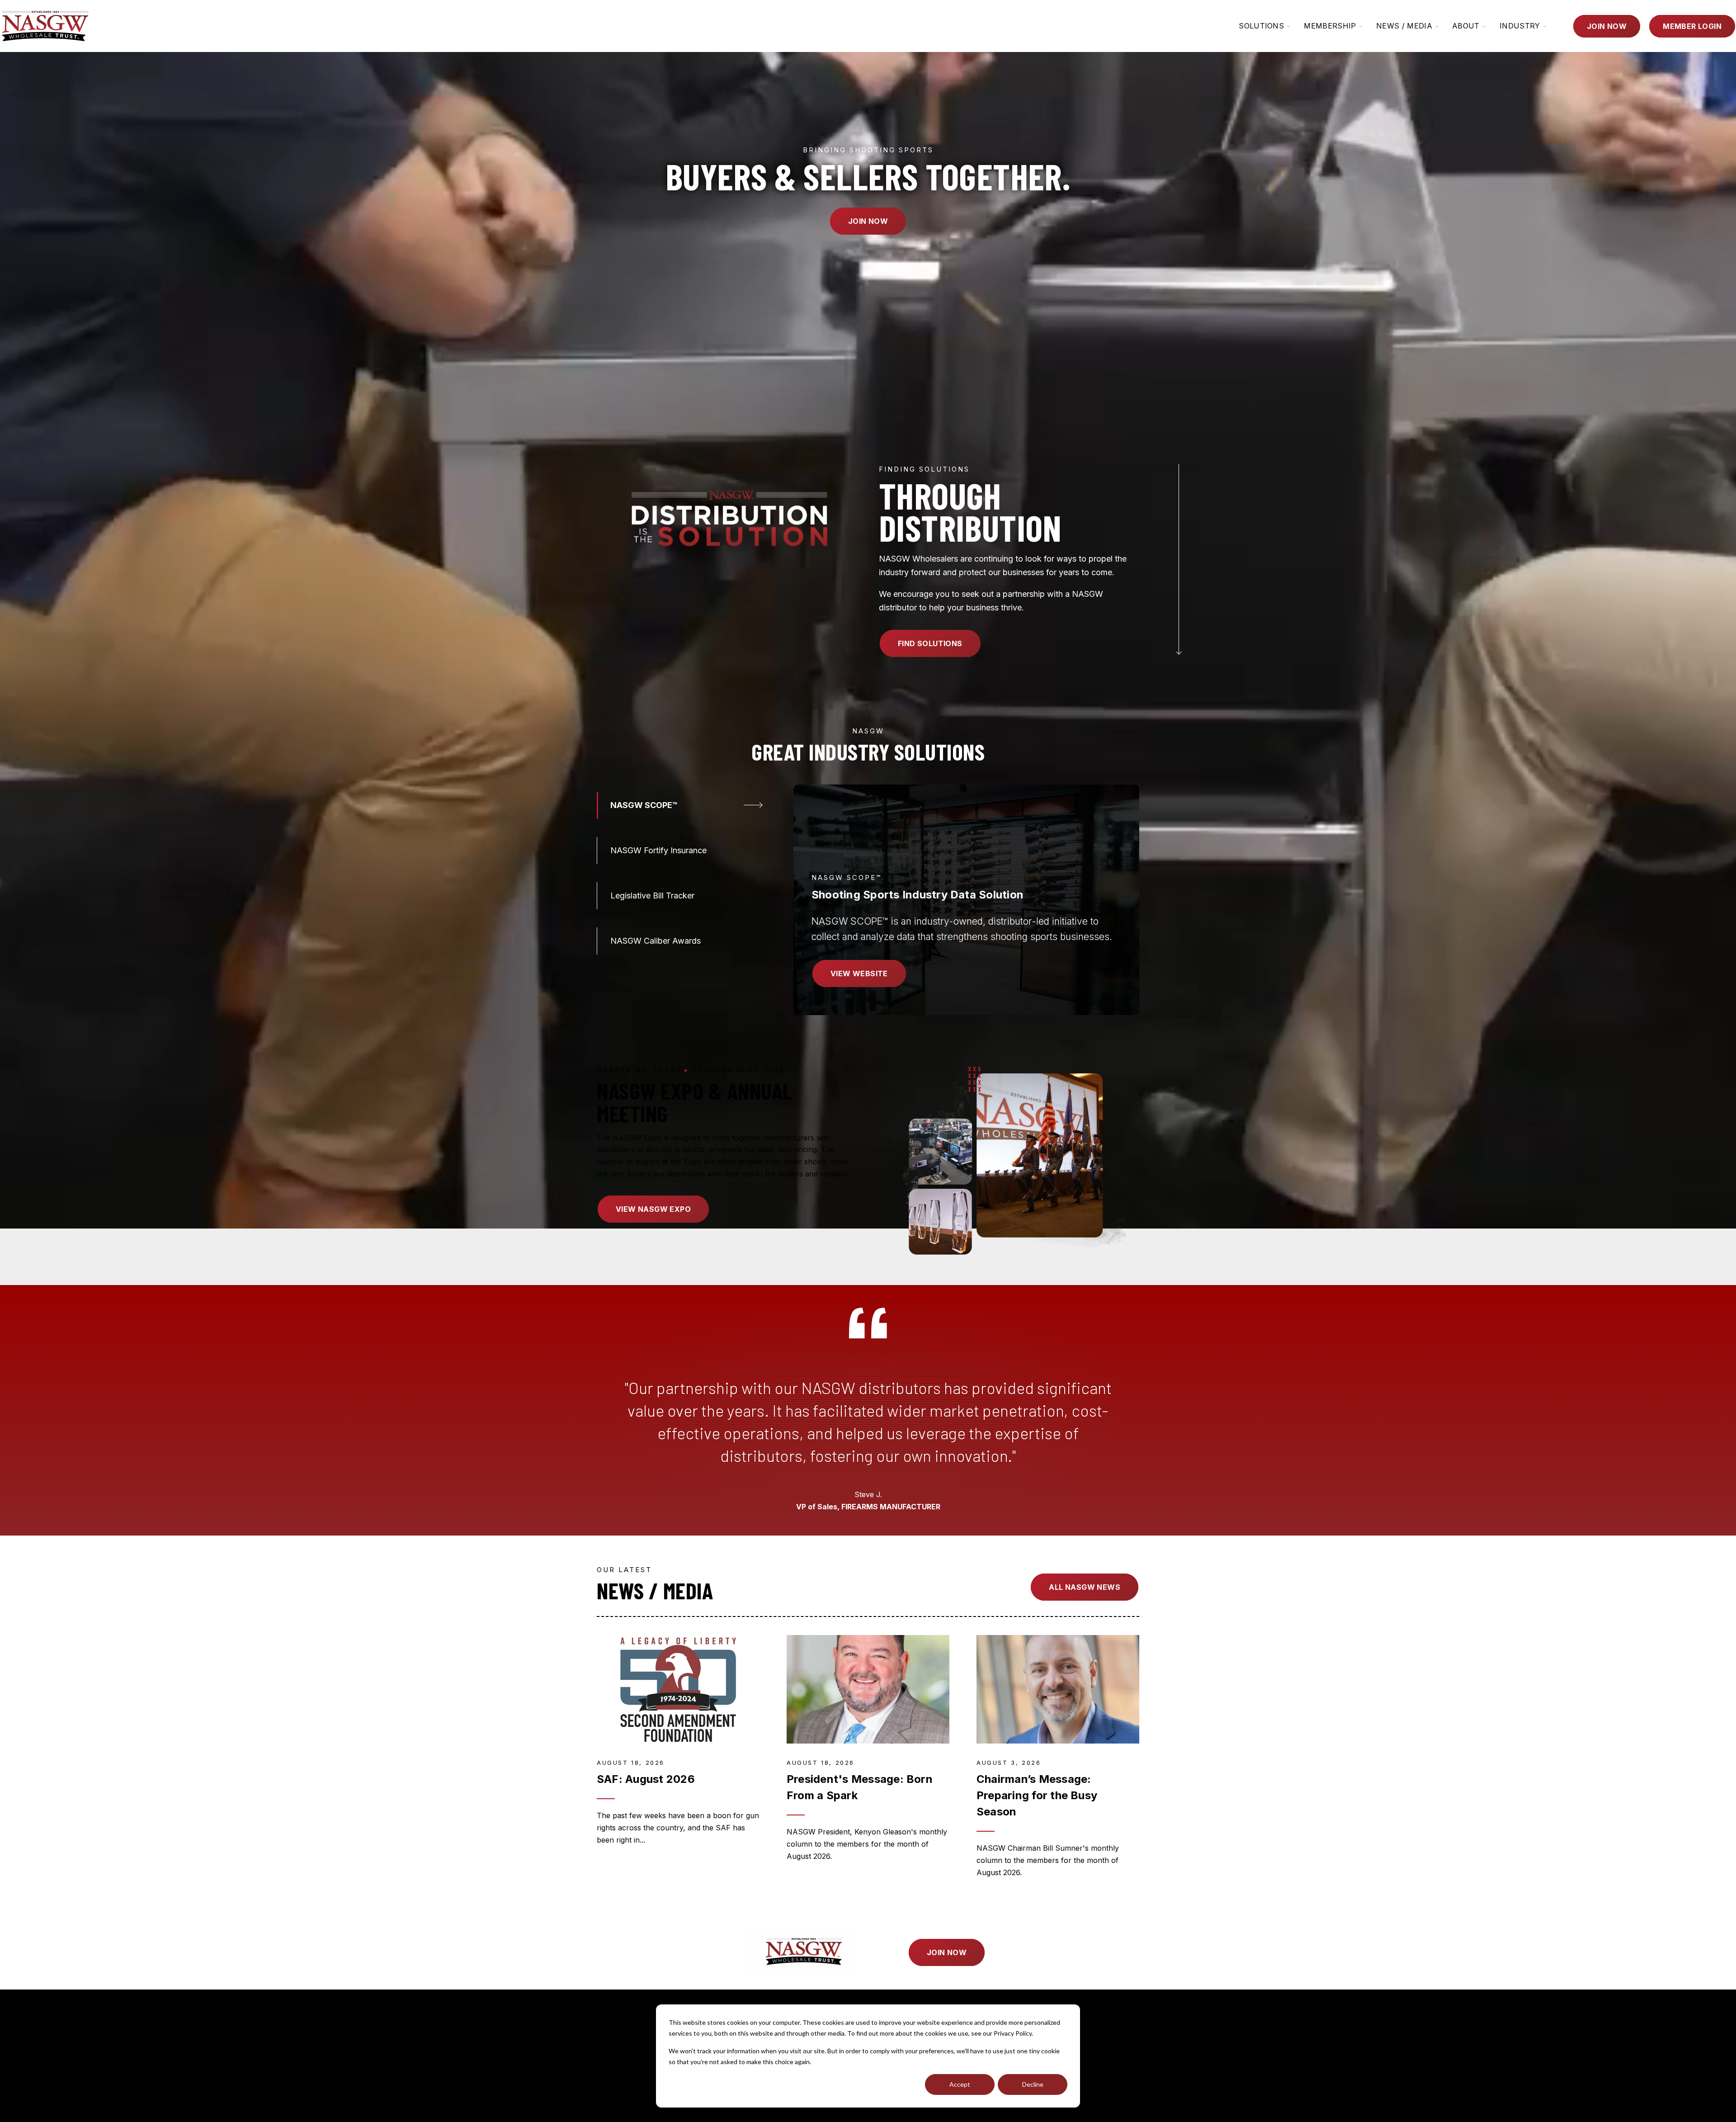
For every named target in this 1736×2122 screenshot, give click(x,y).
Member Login (1692, 26)
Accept (960, 2084)
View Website (859, 974)
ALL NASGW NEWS (1085, 1587)
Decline (1033, 2084)
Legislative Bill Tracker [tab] (652, 896)
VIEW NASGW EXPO (653, 1209)
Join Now (1607, 26)
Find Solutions (930, 643)
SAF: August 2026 (646, 1779)
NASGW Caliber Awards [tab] (656, 941)
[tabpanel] (966, 900)
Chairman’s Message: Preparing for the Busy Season (1037, 1795)
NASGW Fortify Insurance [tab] (658, 850)
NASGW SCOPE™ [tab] (644, 805)
